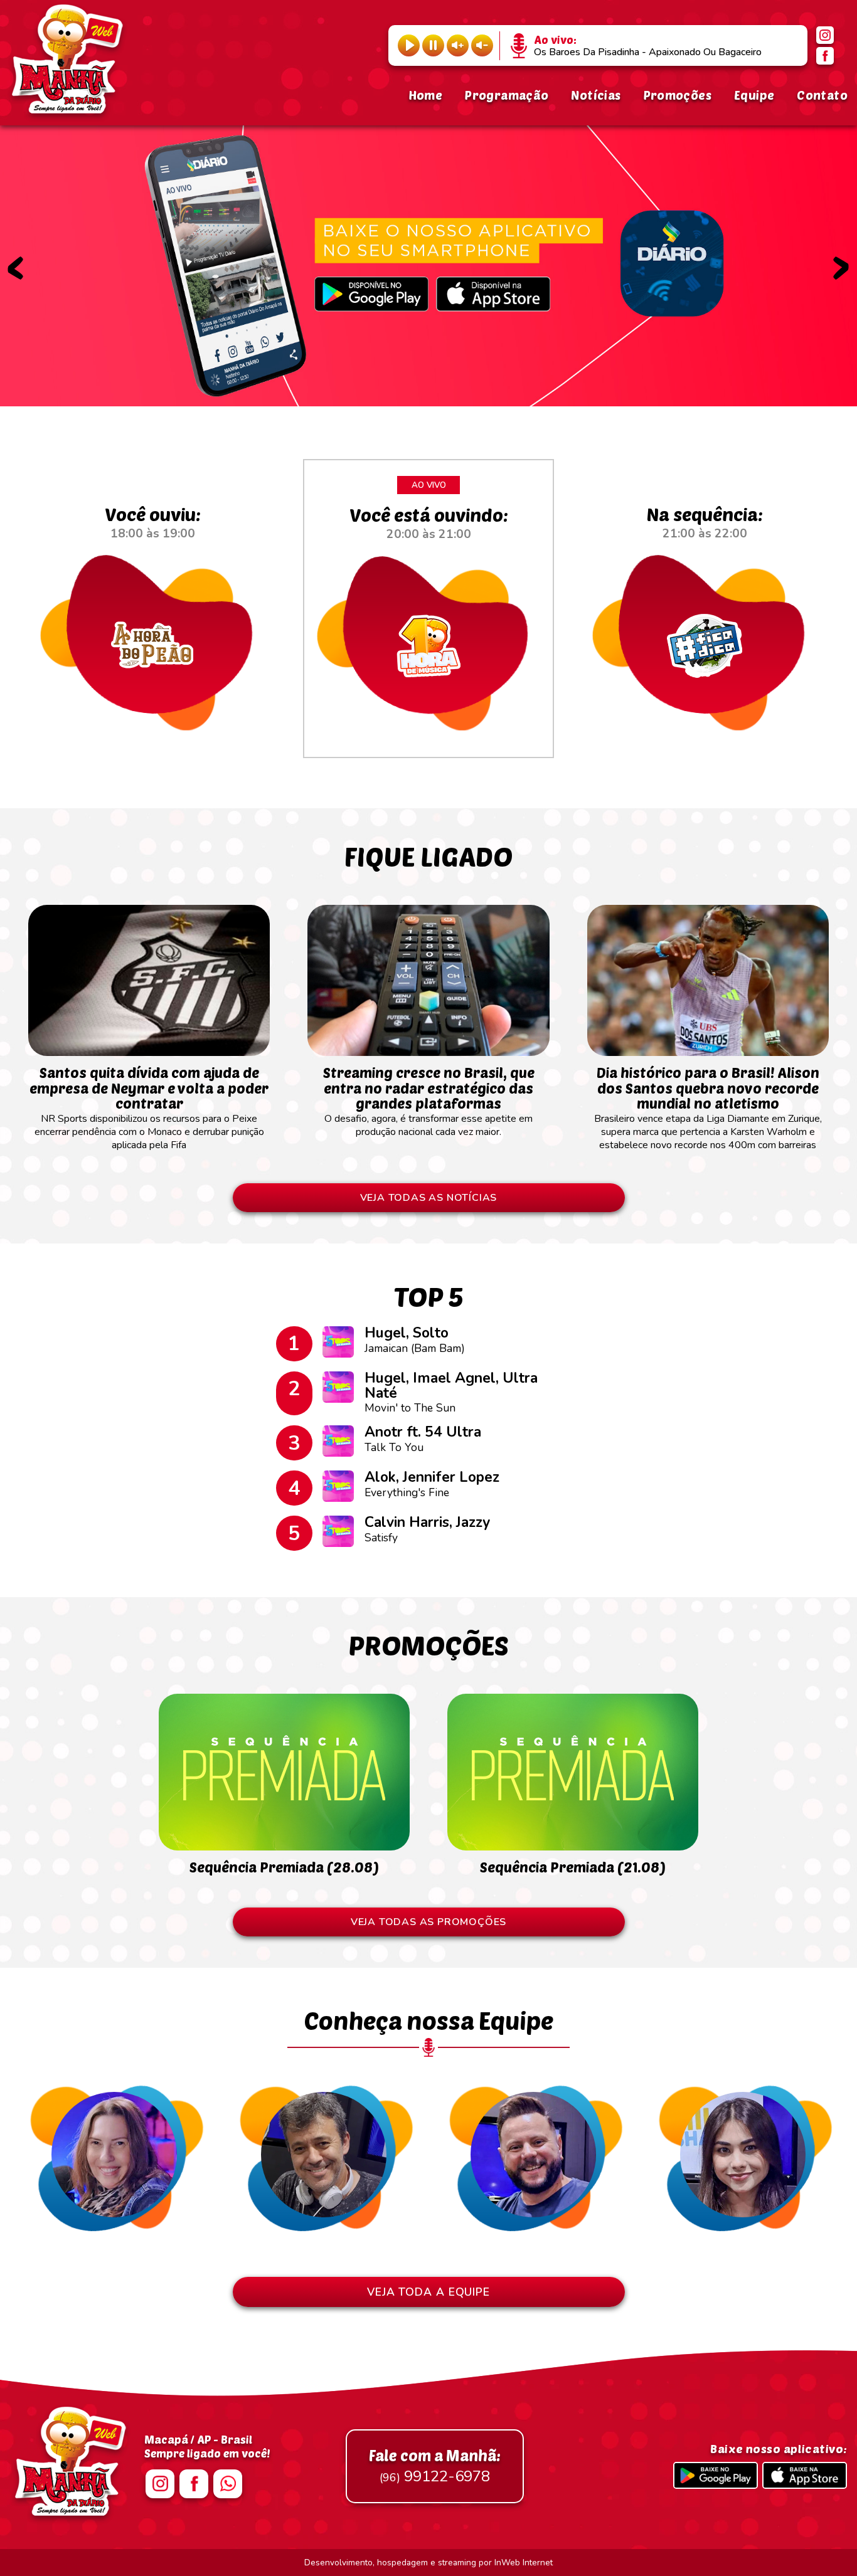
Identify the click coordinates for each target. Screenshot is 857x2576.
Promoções (678, 95)
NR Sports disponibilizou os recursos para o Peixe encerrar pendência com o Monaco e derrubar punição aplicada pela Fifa (149, 1108)
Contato (822, 95)
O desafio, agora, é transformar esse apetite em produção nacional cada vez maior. (429, 1101)
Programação (507, 95)
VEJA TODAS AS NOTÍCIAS (429, 1198)
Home (426, 95)
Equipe (754, 95)
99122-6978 (435, 2466)
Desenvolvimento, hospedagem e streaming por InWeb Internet (428, 2563)
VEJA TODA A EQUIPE (428, 2292)
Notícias (596, 95)
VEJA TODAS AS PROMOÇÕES (428, 1922)
